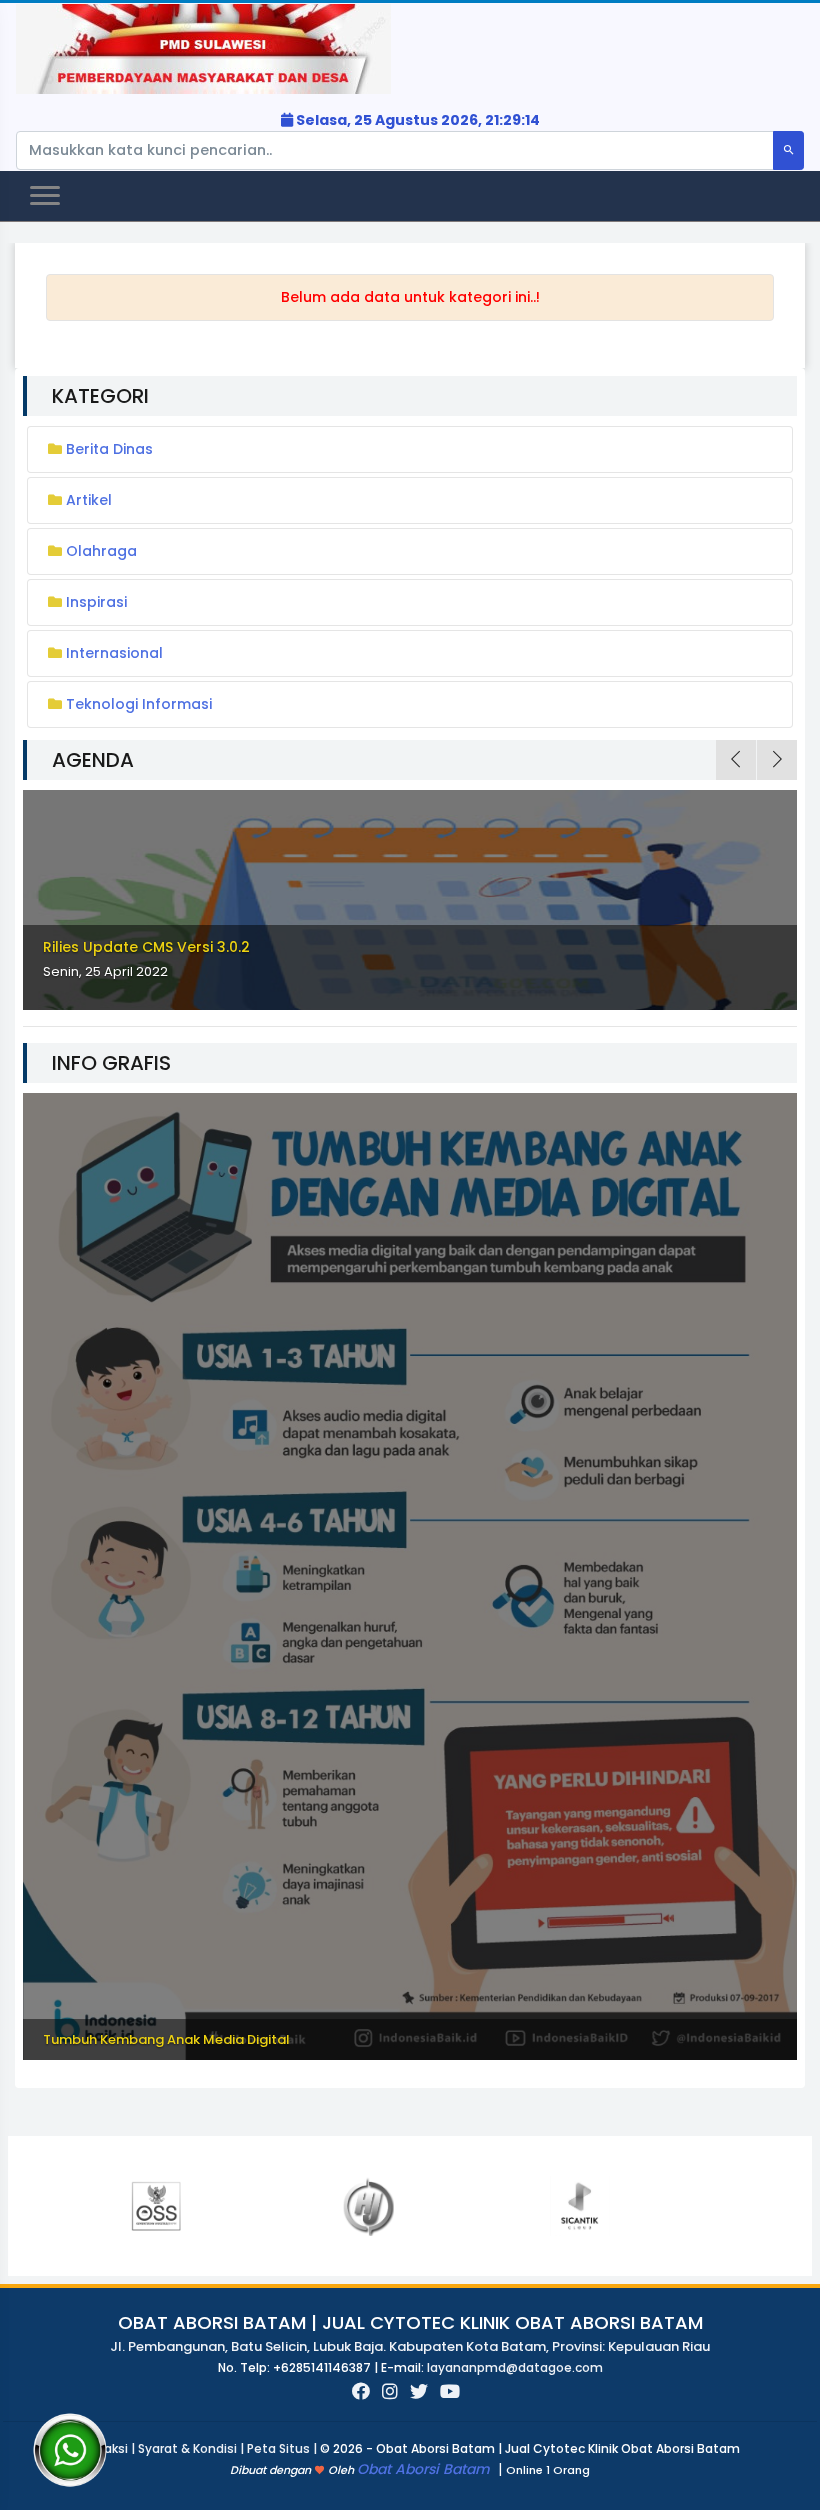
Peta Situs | (283, 2448)
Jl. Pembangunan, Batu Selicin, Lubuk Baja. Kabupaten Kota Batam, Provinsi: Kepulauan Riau (410, 2346)
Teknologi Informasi (139, 704)
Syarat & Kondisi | (192, 2448)
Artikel (89, 500)
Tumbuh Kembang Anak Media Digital (166, 2039)
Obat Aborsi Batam (425, 2469)
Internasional (114, 653)
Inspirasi (96, 602)
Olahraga (101, 551)
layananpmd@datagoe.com (515, 2367)
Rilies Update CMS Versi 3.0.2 (146, 947)
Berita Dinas (109, 449)
